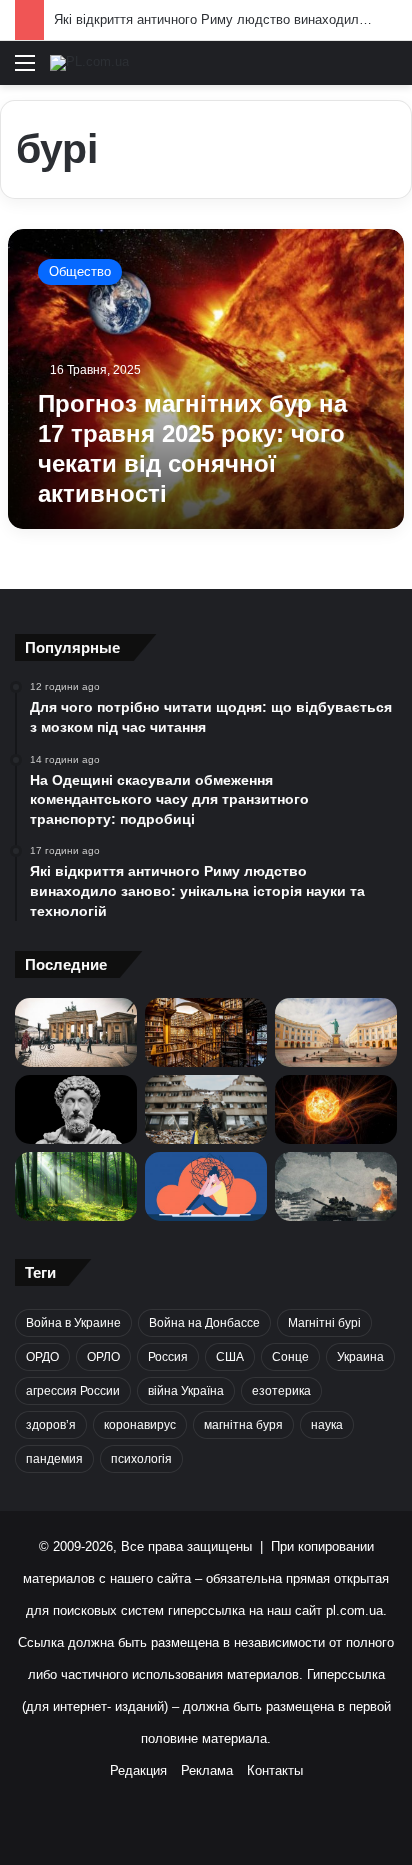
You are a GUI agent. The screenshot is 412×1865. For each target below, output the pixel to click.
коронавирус (140, 1425)
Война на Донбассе (204, 1323)
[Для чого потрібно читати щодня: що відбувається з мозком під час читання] (206, 1032)
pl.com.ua (354, 1610)
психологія (141, 1459)
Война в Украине (73, 1323)
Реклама (207, 1770)
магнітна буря (243, 1425)
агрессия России (73, 1391)
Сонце (290, 1357)
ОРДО (42, 1357)
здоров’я (51, 1425)
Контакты (275, 1770)
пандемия (54, 1459)
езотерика (281, 1391)
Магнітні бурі (324, 1323)
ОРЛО (103, 1357)
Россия (168, 1357)
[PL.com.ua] (89, 63)
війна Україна (186, 1391)
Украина (360, 1357)
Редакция (138, 1770)
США (230, 1357)
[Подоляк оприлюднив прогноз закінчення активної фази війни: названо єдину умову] (206, 1109)
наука (327, 1425)
